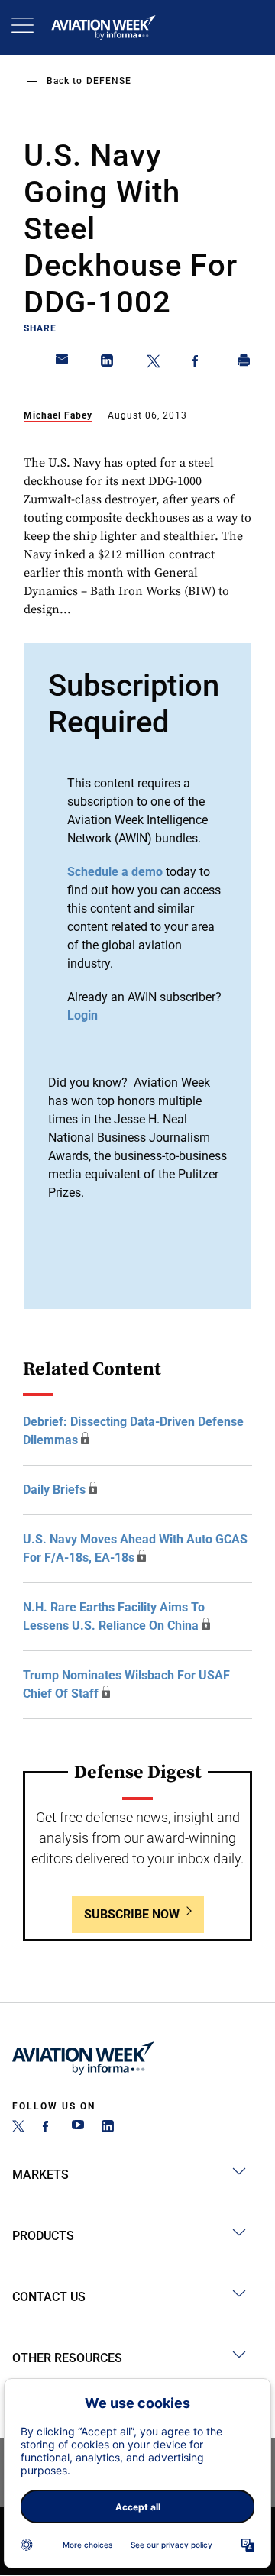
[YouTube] (78, 2128)
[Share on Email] (63, 364)
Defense (109, 81)
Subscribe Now (132, 1914)
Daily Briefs (54, 1490)
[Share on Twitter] (154, 364)
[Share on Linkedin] (108, 364)
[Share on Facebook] (199, 364)
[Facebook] (48, 2128)
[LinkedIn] (108, 2128)
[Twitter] (18, 2128)
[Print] (244, 364)
